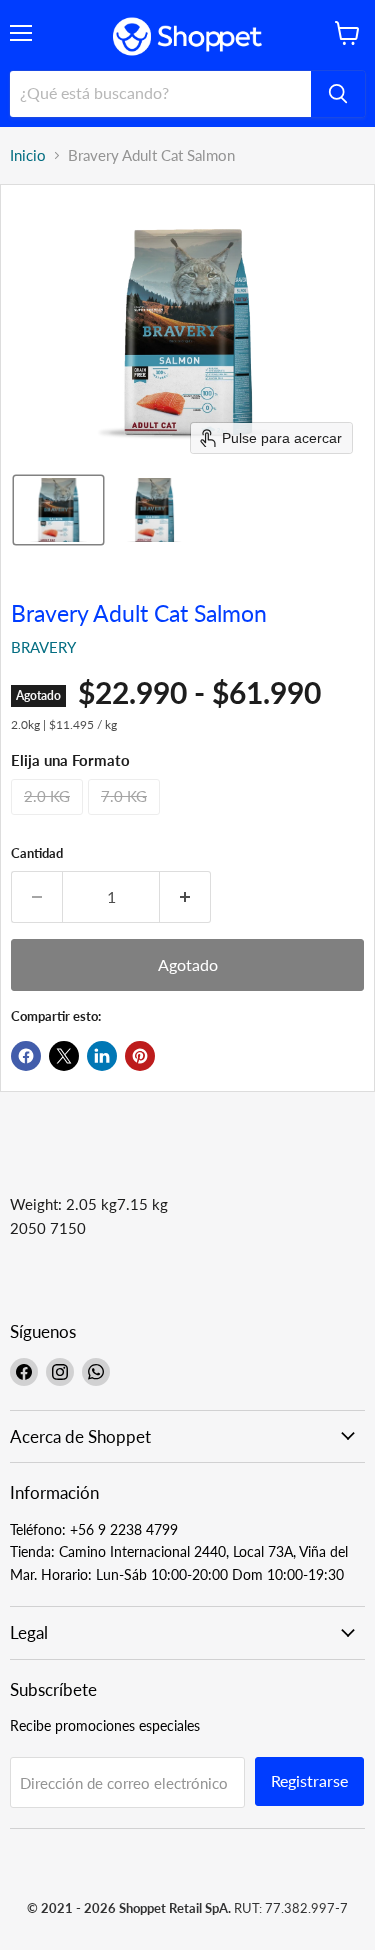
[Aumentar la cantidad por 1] (185, 897)
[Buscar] (338, 94)
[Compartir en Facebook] (26, 1056)
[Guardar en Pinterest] (140, 1056)
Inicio (28, 155)
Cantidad (37, 853)
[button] (58, 510)
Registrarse (309, 1780)
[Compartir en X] (64, 1056)
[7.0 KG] (126, 819)
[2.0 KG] (49, 819)
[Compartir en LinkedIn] (102, 1056)
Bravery (43, 647)
